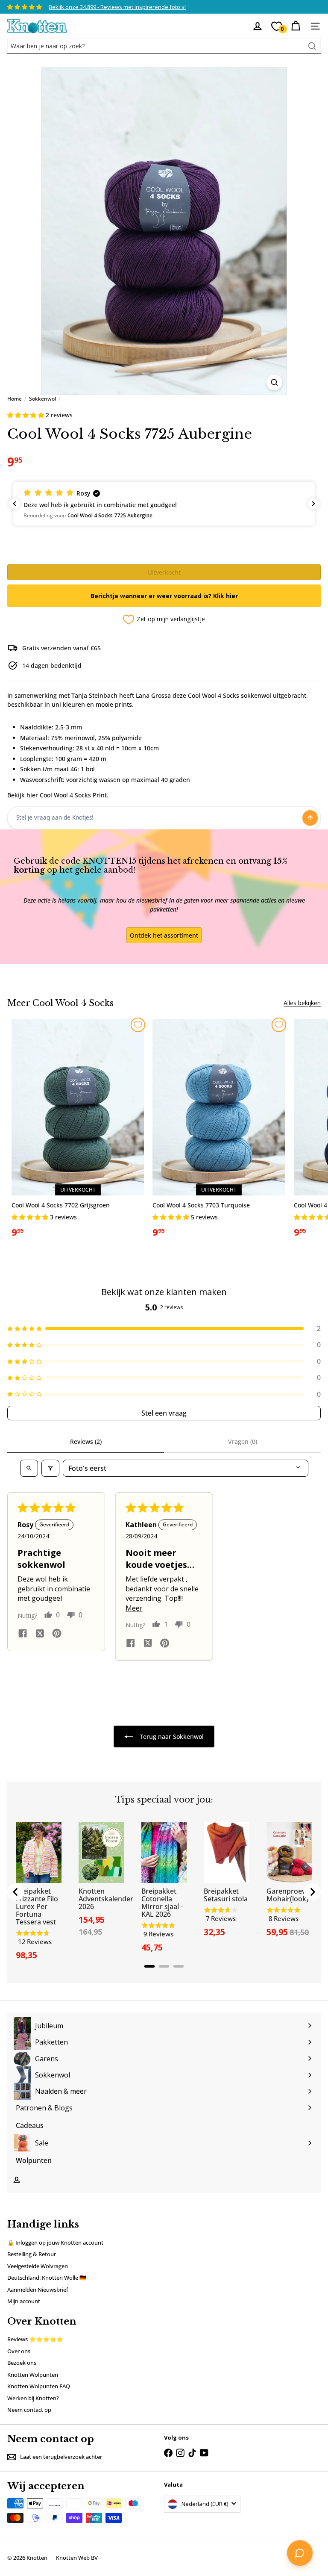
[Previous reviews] (15, 504)
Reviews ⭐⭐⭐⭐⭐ (35, 2339)
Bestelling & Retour (32, 2254)
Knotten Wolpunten (33, 2375)
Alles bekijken (302, 1003)
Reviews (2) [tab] (86, 1441)
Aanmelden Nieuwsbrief (38, 2290)
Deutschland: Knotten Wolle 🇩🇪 (47, 2278)
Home (15, 399)
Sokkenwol (42, 399)
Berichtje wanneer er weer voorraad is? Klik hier (164, 596)
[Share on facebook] (23, 1634)
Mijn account (24, 2301)
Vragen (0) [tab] (243, 1441)
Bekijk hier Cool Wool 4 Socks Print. (58, 795)
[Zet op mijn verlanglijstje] (138, 1025)
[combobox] (164, 46)
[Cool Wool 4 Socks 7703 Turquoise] (219, 1132)
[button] (26, 415)
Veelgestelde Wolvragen (38, 2266)
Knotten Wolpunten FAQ (39, 2386)
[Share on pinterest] (57, 1634)
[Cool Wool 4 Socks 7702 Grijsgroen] (78, 1132)
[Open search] (29, 1468)
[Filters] (50, 1468)
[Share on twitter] (40, 1635)
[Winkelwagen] (296, 26)
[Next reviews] (313, 504)
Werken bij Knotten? (33, 2398)
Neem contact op (29, 2410)
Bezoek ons (22, 2363)
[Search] (312, 46)
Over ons (19, 2351)
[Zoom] (274, 382)
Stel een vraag (164, 1413)
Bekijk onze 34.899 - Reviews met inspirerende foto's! (117, 7)
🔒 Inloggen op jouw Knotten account (55, 2243)
